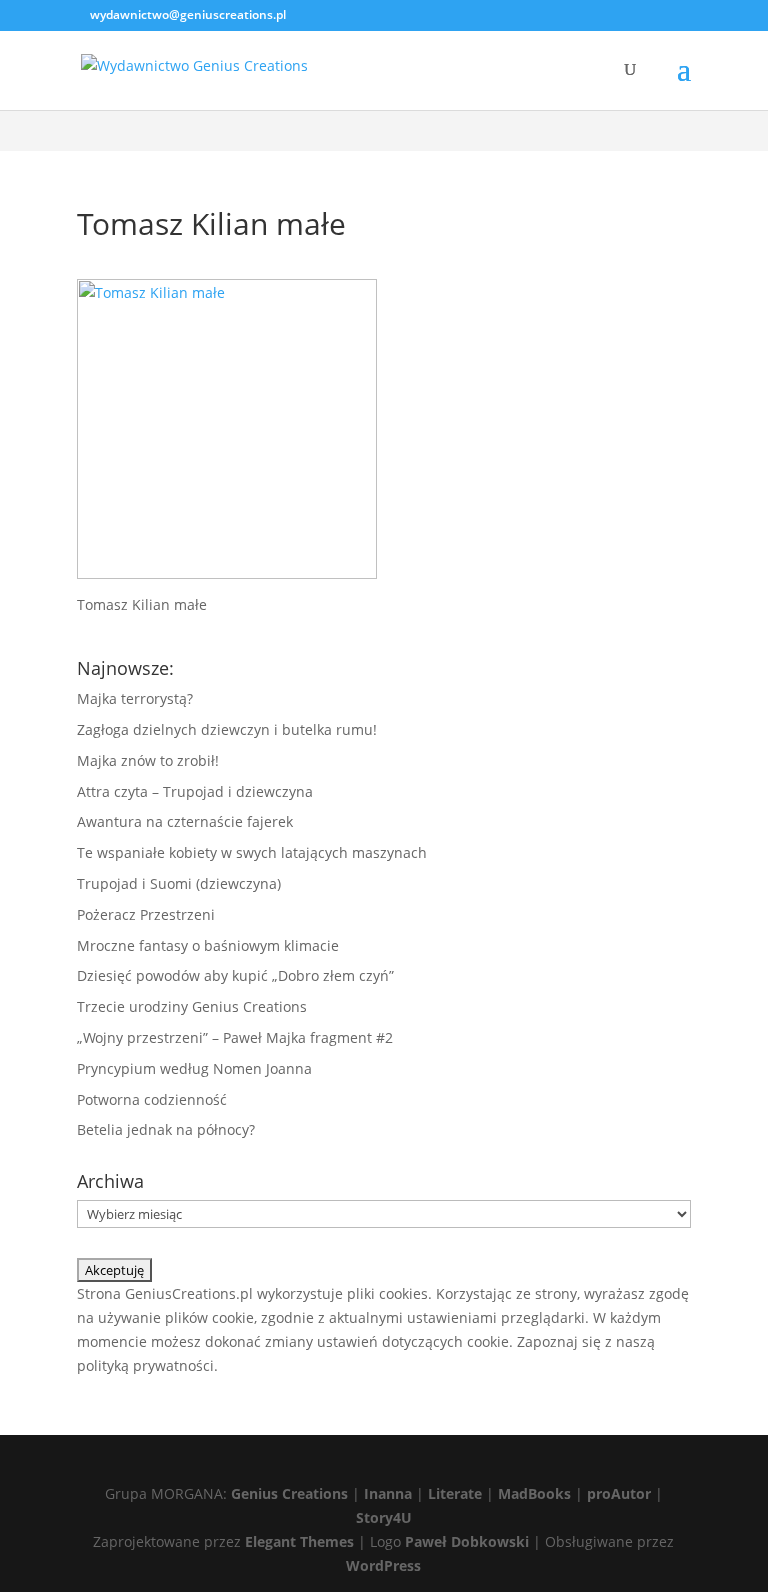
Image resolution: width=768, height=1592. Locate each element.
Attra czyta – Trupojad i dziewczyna (195, 791)
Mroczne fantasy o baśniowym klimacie (208, 945)
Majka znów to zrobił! (148, 760)
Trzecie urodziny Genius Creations (192, 1006)
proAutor (619, 1493)
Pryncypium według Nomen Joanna (194, 1068)
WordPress (383, 1565)
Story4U (384, 1517)
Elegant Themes (299, 1541)
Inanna (388, 1493)
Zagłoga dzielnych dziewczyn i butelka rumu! (227, 729)
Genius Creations (289, 1493)
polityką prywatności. (147, 1365)
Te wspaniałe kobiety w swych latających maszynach (252, 852)
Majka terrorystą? (135, 698)
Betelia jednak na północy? (166, 1129)
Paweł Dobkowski (469, 1541)
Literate (455, 1493)
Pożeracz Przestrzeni (146, 914)
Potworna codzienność (152, 1099)
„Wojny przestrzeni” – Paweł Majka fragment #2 (235, 1037)
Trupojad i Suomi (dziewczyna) (179, 883)
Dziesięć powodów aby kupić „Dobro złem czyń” (235, 975)
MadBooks (534, 1493)
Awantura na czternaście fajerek (185, 821)
